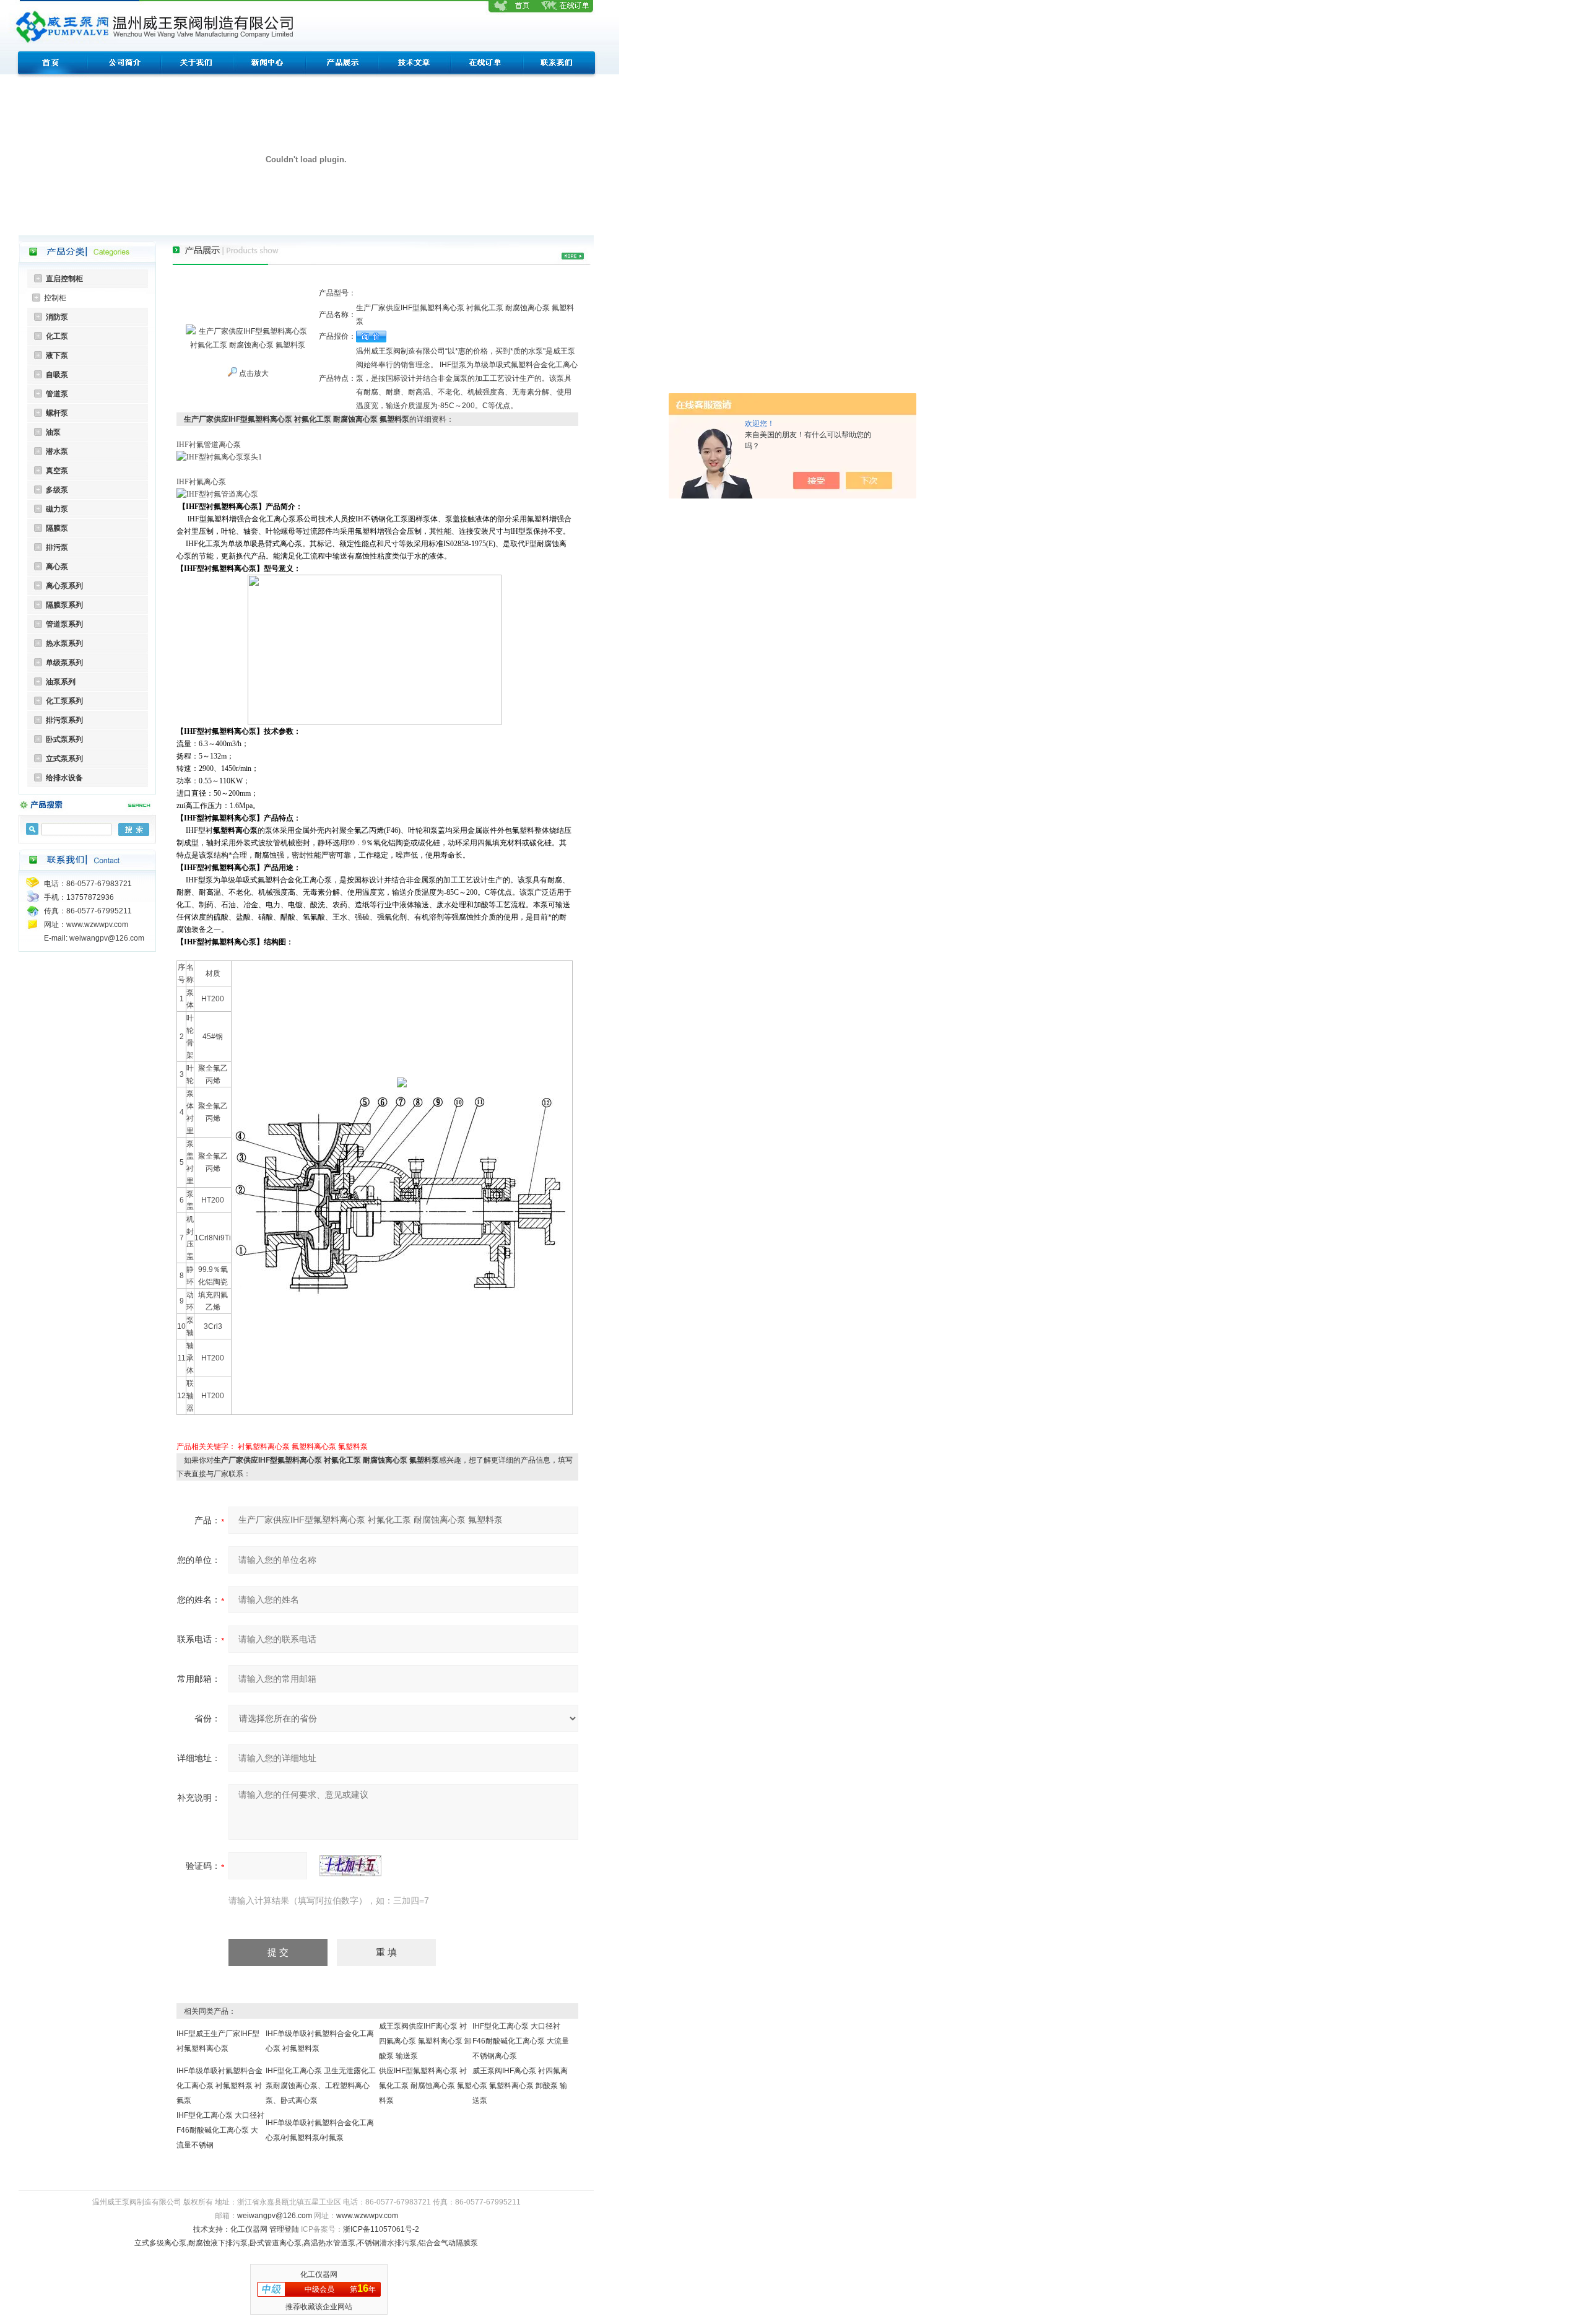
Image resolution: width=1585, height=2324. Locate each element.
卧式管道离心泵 (276, 2243)
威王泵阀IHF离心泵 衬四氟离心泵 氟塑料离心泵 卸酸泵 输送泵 (520, 2086)
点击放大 (253, 373)
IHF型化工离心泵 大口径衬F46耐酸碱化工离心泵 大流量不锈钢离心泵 (521, 2041)
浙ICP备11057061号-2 (381, 2229)
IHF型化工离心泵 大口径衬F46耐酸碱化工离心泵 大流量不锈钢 (220, 2130)
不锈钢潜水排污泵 (387, 2243)
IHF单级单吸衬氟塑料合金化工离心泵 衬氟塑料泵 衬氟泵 (219, 2086)
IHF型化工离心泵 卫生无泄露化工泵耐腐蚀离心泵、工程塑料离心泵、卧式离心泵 (321, 2086)
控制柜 (55, 298)
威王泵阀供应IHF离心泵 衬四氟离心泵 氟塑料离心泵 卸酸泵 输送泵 (425, 2041)
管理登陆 (284, 2229)
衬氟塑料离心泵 (264, 1447)
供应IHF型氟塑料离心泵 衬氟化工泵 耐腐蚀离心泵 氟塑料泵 (425, 2086)
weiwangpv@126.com (275, 2216)
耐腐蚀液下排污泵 (218, 2243)
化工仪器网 (249, 2229)
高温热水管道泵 (329, 2243)
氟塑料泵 (353, 1447)
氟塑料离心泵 (314, 1447)
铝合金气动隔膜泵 (448, 2243)
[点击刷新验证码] (350, 1866)
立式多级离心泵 (160, 2243)
